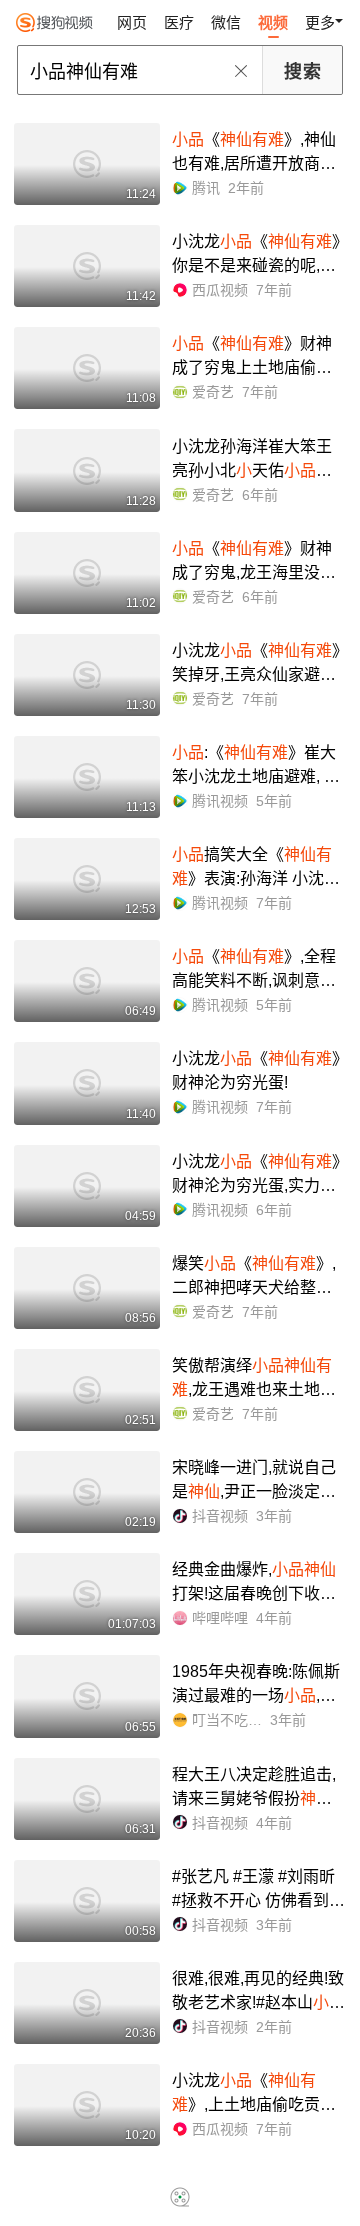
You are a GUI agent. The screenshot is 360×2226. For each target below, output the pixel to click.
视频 (273, 22)
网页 (132, 22)
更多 (320, 22)
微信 (226, 22)
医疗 (179, 22)
